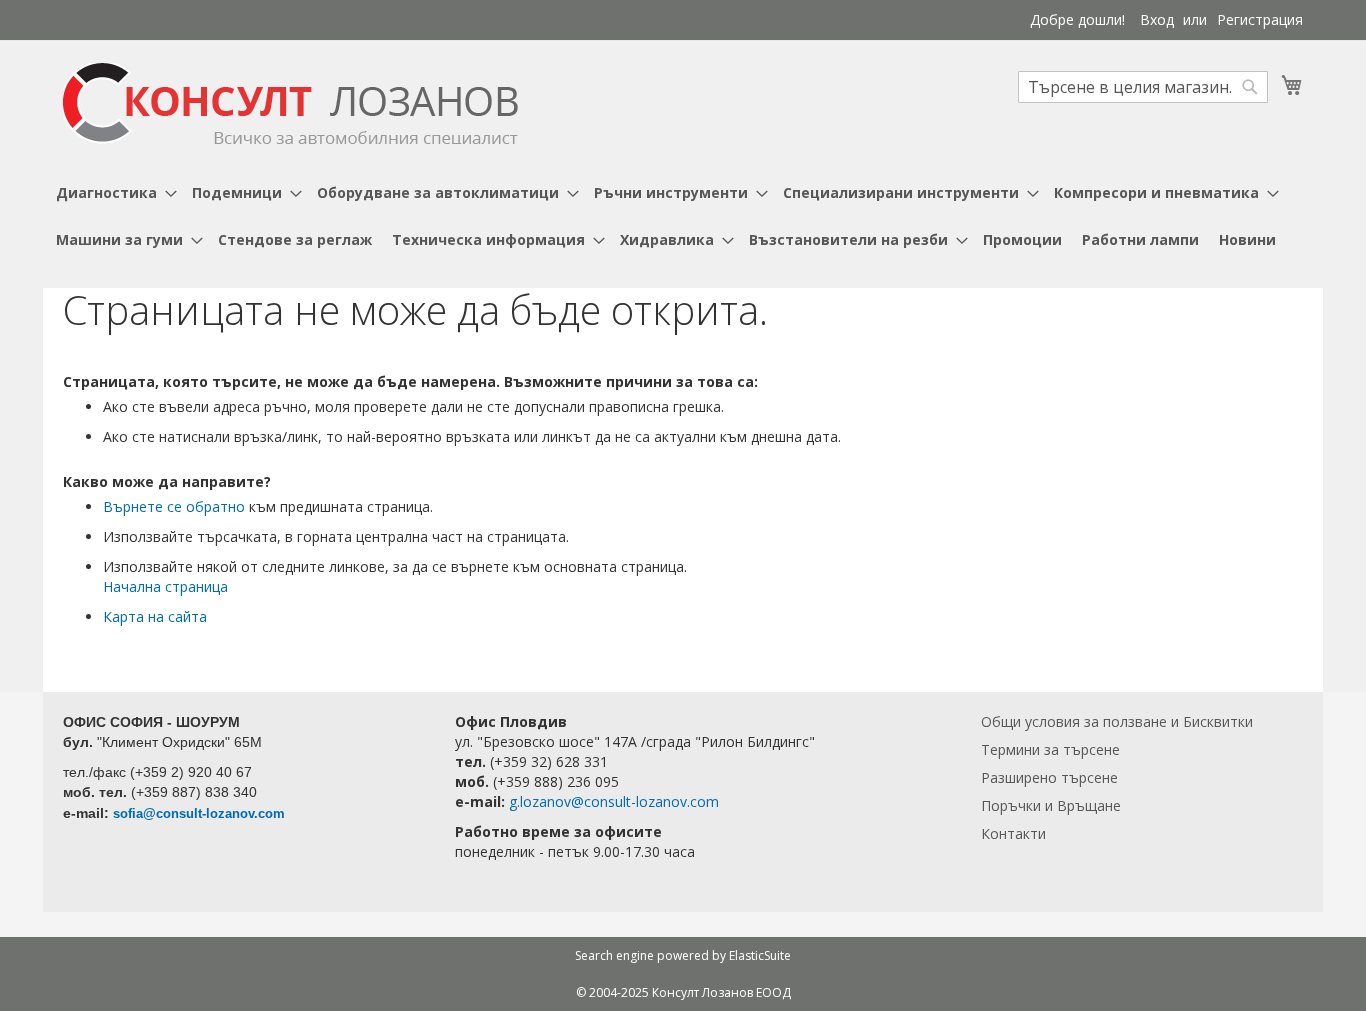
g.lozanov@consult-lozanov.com (614, 801)
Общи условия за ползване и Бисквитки (1117, 721)
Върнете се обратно (174, 506)
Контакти (1013, 833)
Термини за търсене (1050, 749)
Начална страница (165, 586)
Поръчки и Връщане (1051, 805)
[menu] (683, 216)
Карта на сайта (155, 616)
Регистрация (1260, 19)
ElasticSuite (760, 955)
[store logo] (290, 103)
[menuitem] (114, 192)
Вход (1157, 19)
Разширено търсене (1049, 777)
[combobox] (1143, 87)
